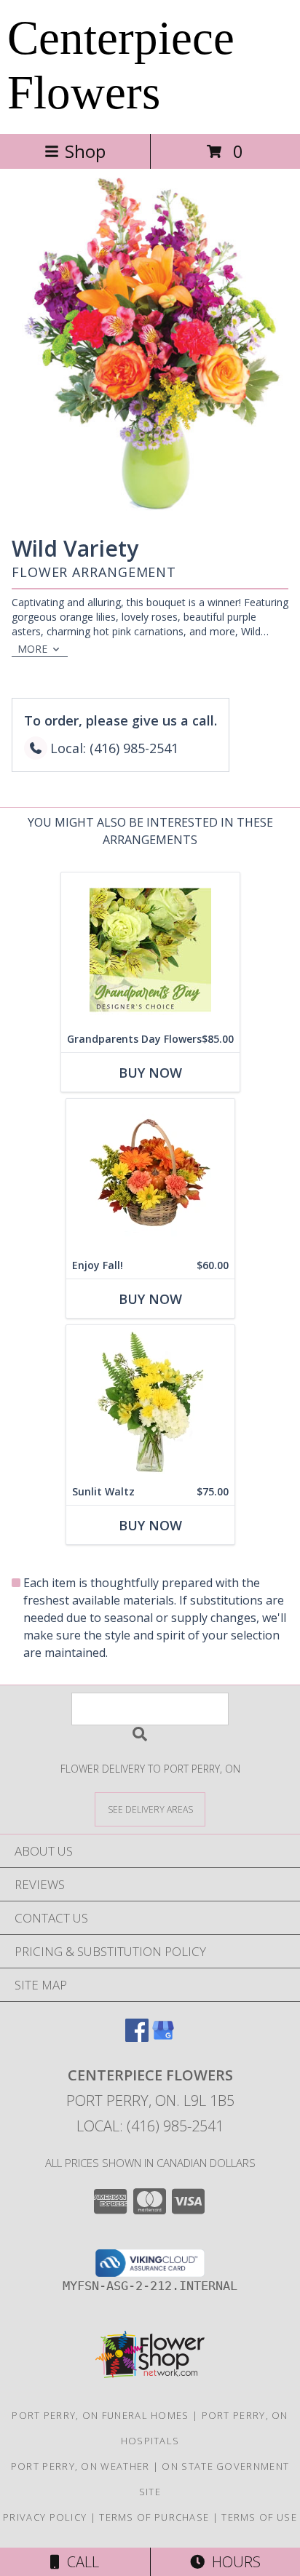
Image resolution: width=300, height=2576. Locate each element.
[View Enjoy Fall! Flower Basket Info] (150, 1176)
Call (79, 2562)
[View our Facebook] (137, 2037)
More (32, 649)
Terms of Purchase (154, 2517)
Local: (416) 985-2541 (150, 2126)
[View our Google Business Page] (163, 2037)
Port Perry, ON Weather (80, 2466)
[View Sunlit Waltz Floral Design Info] (150, 1402)
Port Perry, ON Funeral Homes (100, 2415)
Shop (85, 151)
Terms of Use (259, 2517)
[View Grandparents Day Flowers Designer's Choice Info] (150, 949)
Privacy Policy (45, 2517)
